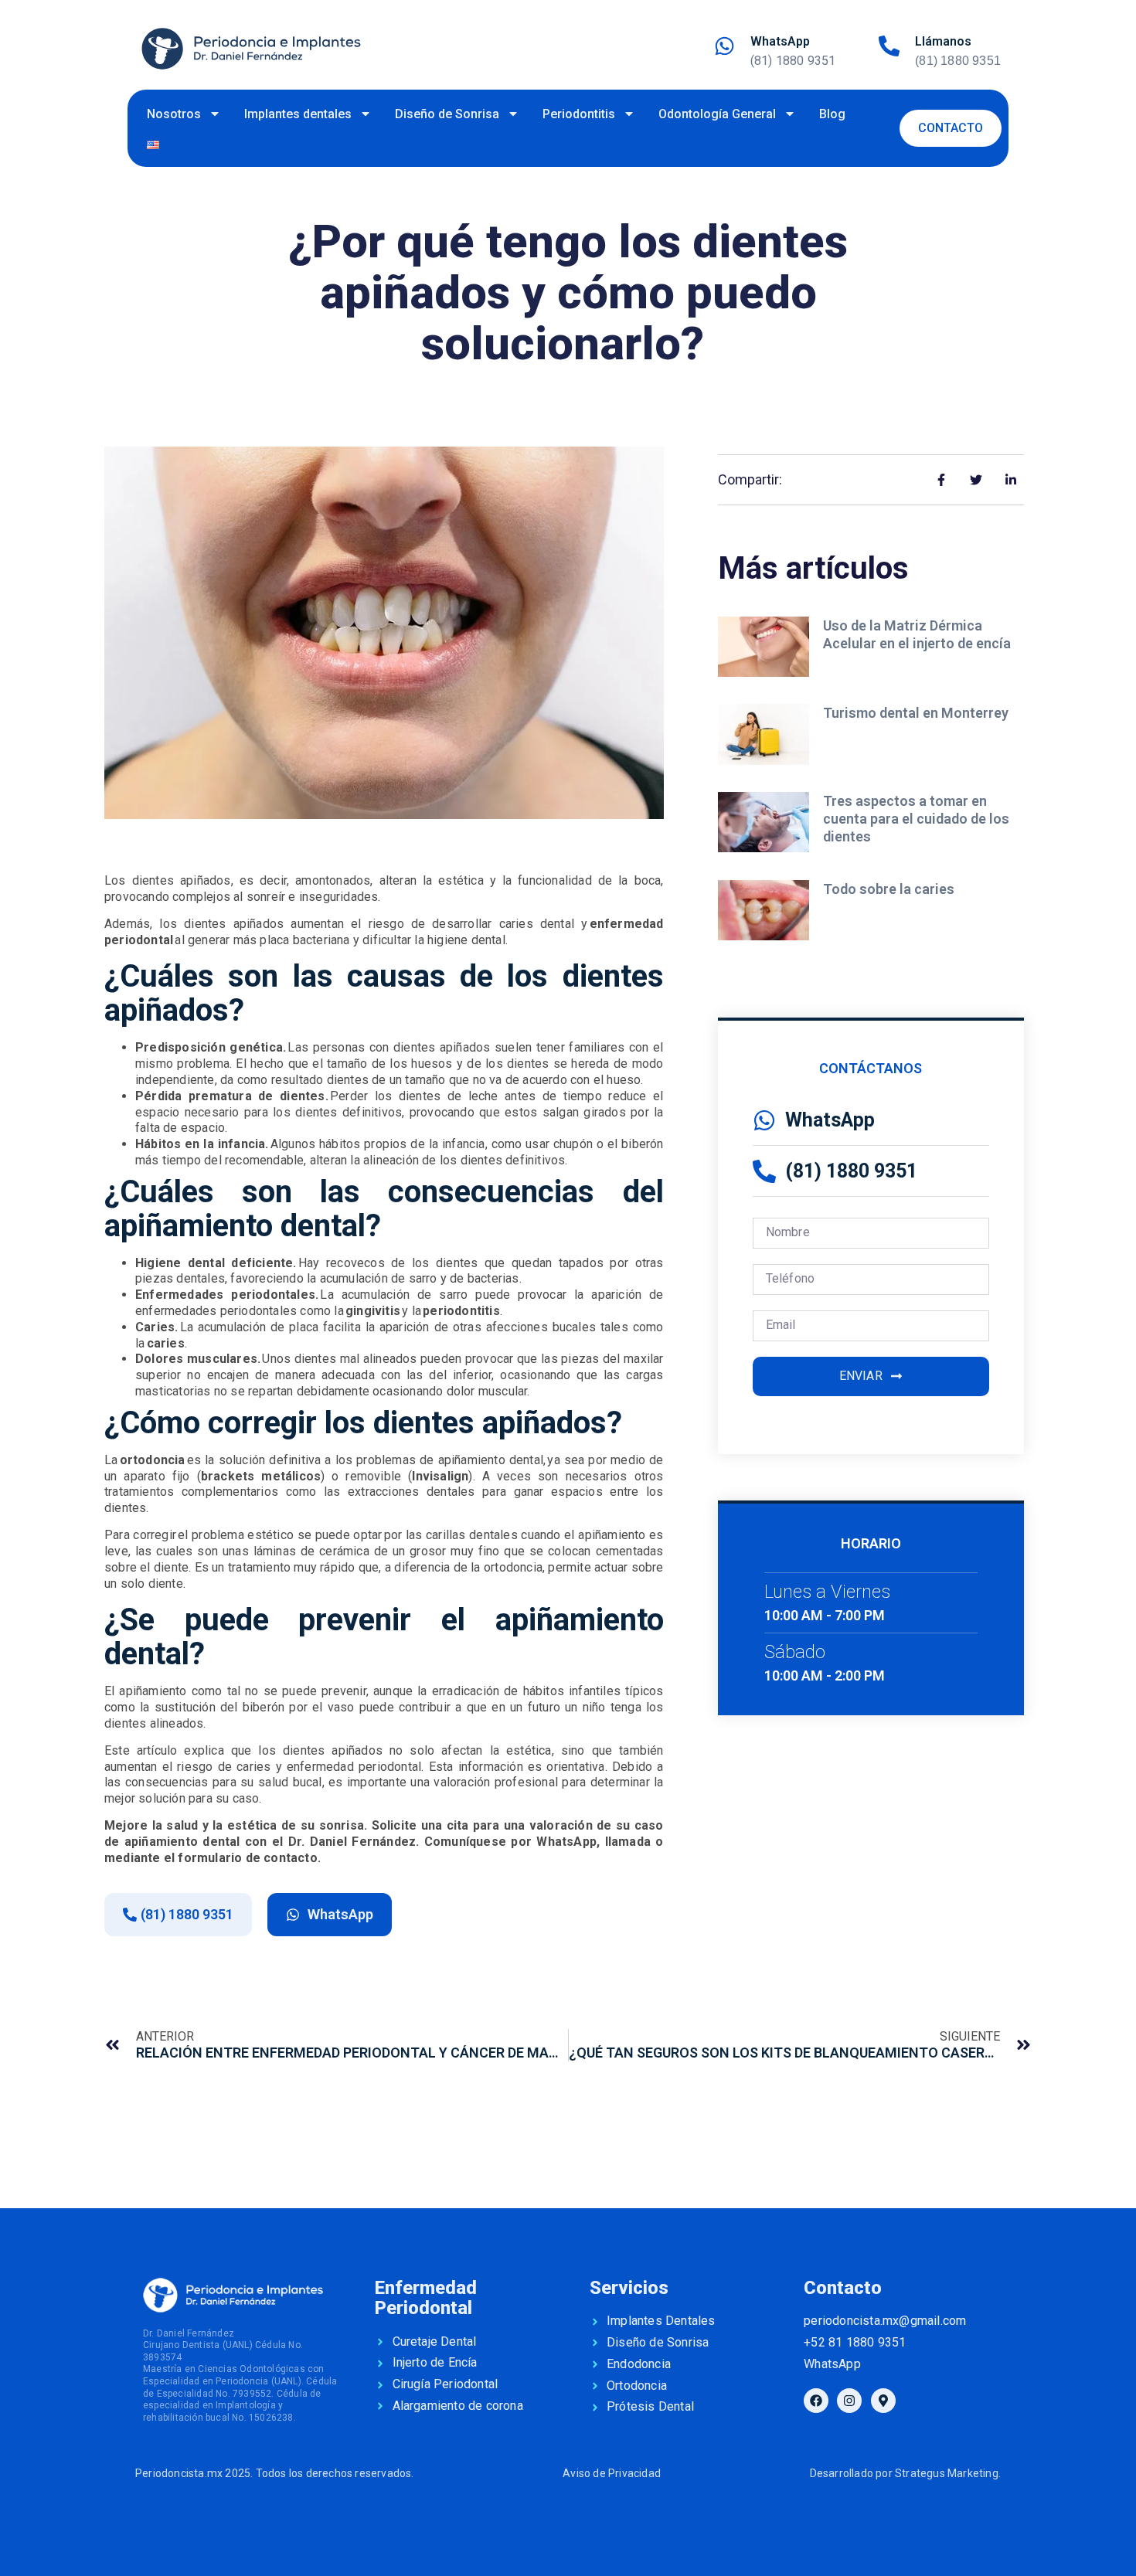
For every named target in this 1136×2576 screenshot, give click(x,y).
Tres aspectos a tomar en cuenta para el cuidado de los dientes (916, 819)
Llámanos (943, 41)
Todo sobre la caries (890, 889)
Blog (832, 114)
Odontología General (717, 114)
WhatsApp (780, 41)
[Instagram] (849, 2401)
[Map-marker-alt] (883, 2401)
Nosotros (174, 114)
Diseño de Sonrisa (447, 114)
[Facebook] (816, 2401)
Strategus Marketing (947, 2473)
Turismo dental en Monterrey (917, 713)
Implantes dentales (298, 114)
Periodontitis (579, 114)
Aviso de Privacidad (612, 2473)
